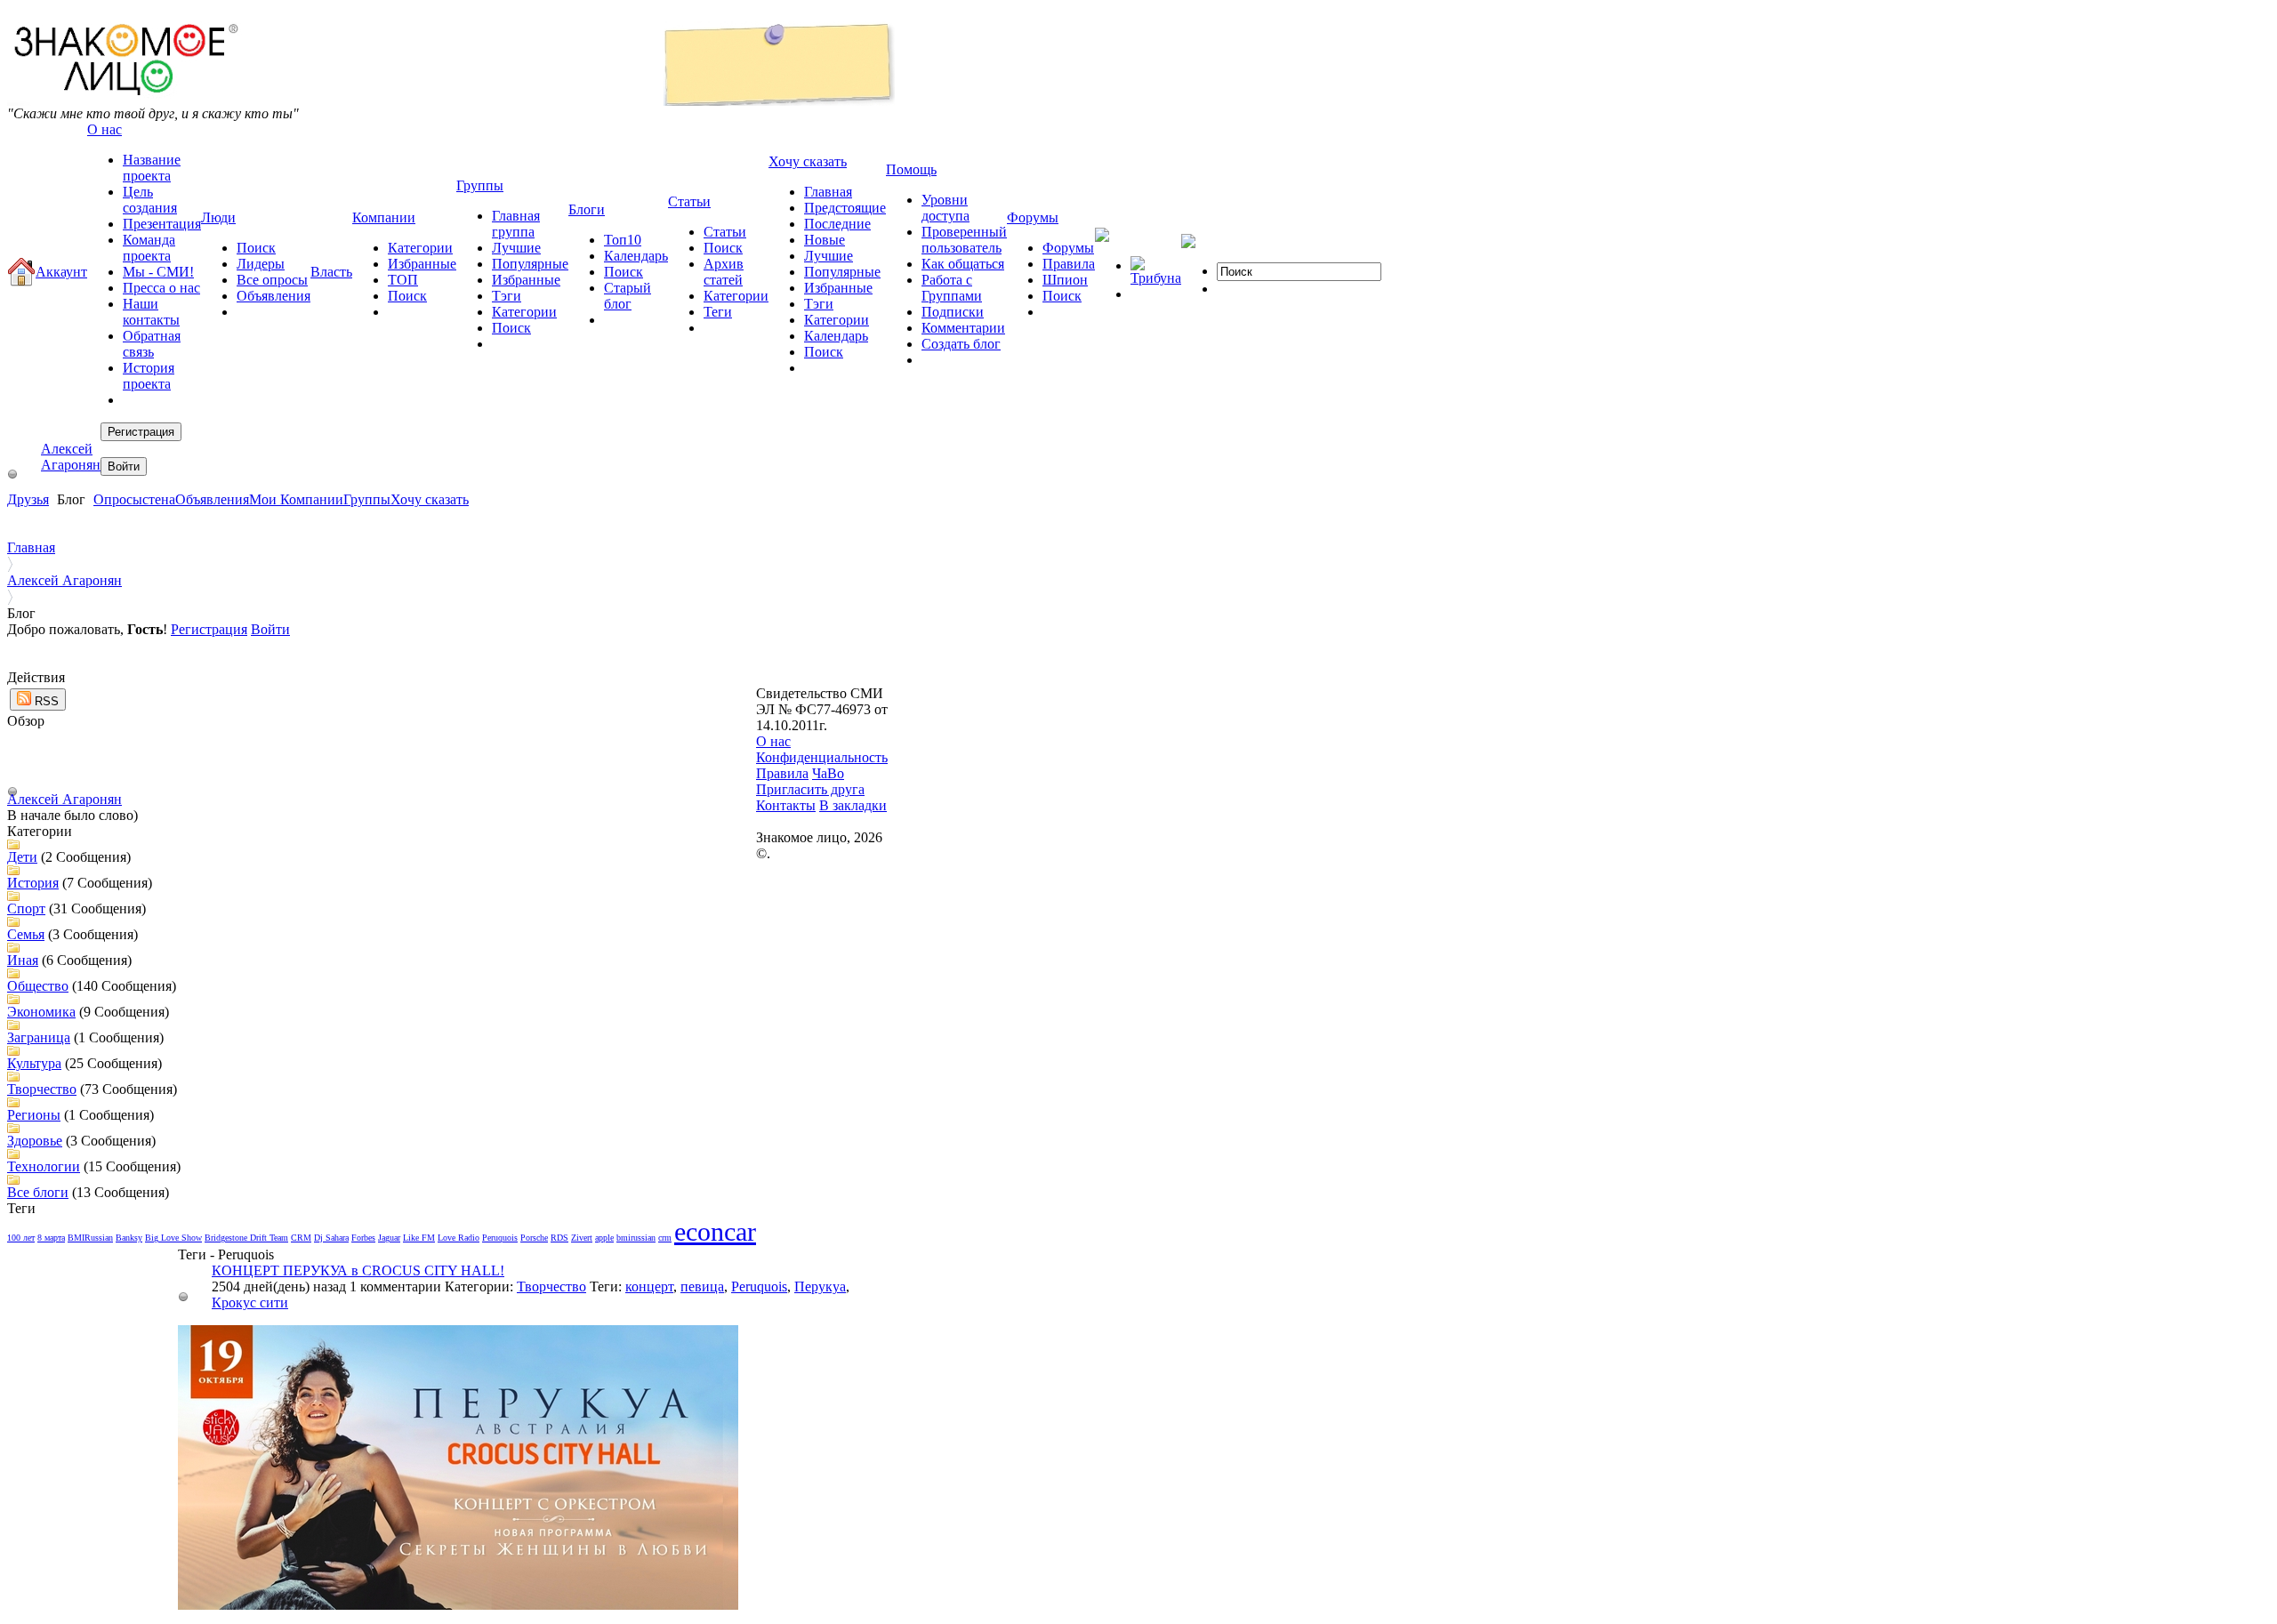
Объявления (274, 296)
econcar (715, 1231)
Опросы (118, 499)
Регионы (34, 1115)
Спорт (26, 908)
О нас (773, 741)
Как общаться (963, 264)
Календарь (636, 256)
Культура (34, 1063)
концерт (649, 1286)
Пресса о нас (161, 288)
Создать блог (961, 344)
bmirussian (636, 1238)
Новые (825, 240)
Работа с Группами (952, 288)
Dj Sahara (331, 1238)
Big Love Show (173, 1238)
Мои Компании (296, 499)
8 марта (51, 1238)
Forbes (363, 1238)
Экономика (41, 1012)
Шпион (1065, 280)
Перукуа (820, 1286)
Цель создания (150, 200)
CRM (301, 1238)
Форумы (1068, 248)
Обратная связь (152, 344)
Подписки (953, 312)
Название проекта (152, 168)
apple (604, 1238)
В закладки (853, 805)
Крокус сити (250, 1302)
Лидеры (261, 264)
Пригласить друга (810, 789)
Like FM (419, 1238)
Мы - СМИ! (158, 272)
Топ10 (623, 240)
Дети (22, 857)
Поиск (256, 248)
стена (159, 499)
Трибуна (1156, 278)
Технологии (44, 1166)
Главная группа (516, 224)
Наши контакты (151, 312)
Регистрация (209, 629)
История (33, 883)
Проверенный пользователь (964, 240)
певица (702, 1286)
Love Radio (459, 1238)
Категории (420, 248)
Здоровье (35, 1141)
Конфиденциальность (822, 757)
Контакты (786, 805)
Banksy (129, 1238)
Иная (23, 960)
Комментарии (963, 328)
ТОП (403, 280)
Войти (270, 629)
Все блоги (38, 1192)
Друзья (28, 499)
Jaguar (389, 1238)
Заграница (39, 1037)
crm (665, 1238)
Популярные (530, 264)
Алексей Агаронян (71, 457)
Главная (828, 192)
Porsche (534, 1238)
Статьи (725, 232)
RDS (559, 1238)
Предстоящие (845, 208)
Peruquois (500, 1238)
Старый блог (628, 296)
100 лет (21, 1238)
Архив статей (724, 272)
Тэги (507, 296)
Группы (367, 499)
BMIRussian (90, 1238)
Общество (38, 986)
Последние (837, 224)
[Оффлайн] (12, 474)
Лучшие (516, 248)
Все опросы (272, 280)
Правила (1069, 264)
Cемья (26, 934)
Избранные (422, 264)
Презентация (162, 224)
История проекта (149, 376)
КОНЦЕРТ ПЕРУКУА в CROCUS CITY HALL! (358, 1270)
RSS (45, 701)
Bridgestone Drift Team (246, 1238)
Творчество (42, 1089)
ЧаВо (828, 773)
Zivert (582, 1238)
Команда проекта (149, 248)
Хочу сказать (430, 499)
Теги (718, 312)
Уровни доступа (945, 208)
